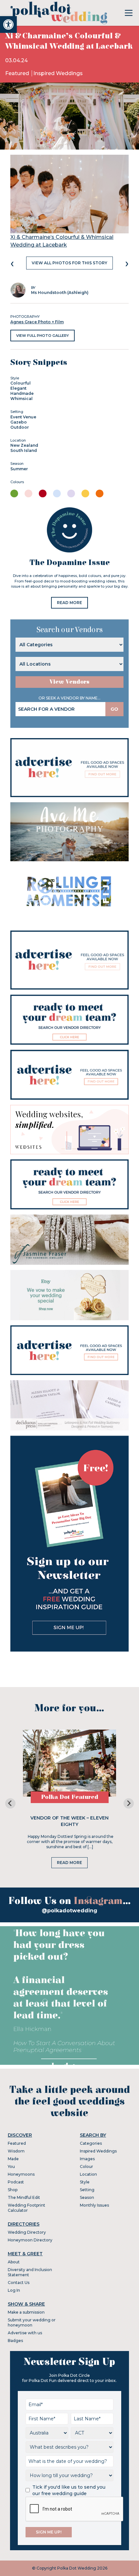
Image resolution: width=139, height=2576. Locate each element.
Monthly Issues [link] (94, 2205)
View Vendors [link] (69, 682)
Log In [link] (14, 2290)
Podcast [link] (16, 2182)
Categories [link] (91, 2143)
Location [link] (88, 2174)
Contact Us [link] (19, 2283)
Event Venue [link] (23, 417)
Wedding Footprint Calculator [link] (27, 2208)
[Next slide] (129, 1803)
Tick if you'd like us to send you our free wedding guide (69, 2490)
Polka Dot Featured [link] (70, 1797)
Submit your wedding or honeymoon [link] (32, 2322)
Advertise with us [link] (25, 2333)
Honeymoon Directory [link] (30, 2240)
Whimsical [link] (21, 399)
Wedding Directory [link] (27, 2232)
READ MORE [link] (69, 603)
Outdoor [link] (20, 427)
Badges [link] (15, 2341)
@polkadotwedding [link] (69, 1911)
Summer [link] (19, 469)
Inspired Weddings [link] (58, 73)
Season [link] (87, 2197)
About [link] (14, 2262)
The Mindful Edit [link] (24, 2197)
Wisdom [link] (16, 2151)
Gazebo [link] (19, 422)
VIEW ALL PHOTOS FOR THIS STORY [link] (69, 263)
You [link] (11, 2166)
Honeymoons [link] (21, 2174)
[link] (8, 24)
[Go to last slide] (10, 1803)
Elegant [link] (18, 388)
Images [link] (87, 2159)
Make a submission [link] (26, 2312)
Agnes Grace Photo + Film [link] (37, 322)
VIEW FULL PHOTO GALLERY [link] (43, 336)
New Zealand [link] (24, 445)
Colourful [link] (21, 383)
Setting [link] (87, 2190)
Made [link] (13, 2159)
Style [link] (85, 2182)
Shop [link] (13, 2190)
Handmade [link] (22, 393)
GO (114, 709)
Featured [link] (18, 73)
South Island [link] (24, 450)
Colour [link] (86, 2166)
